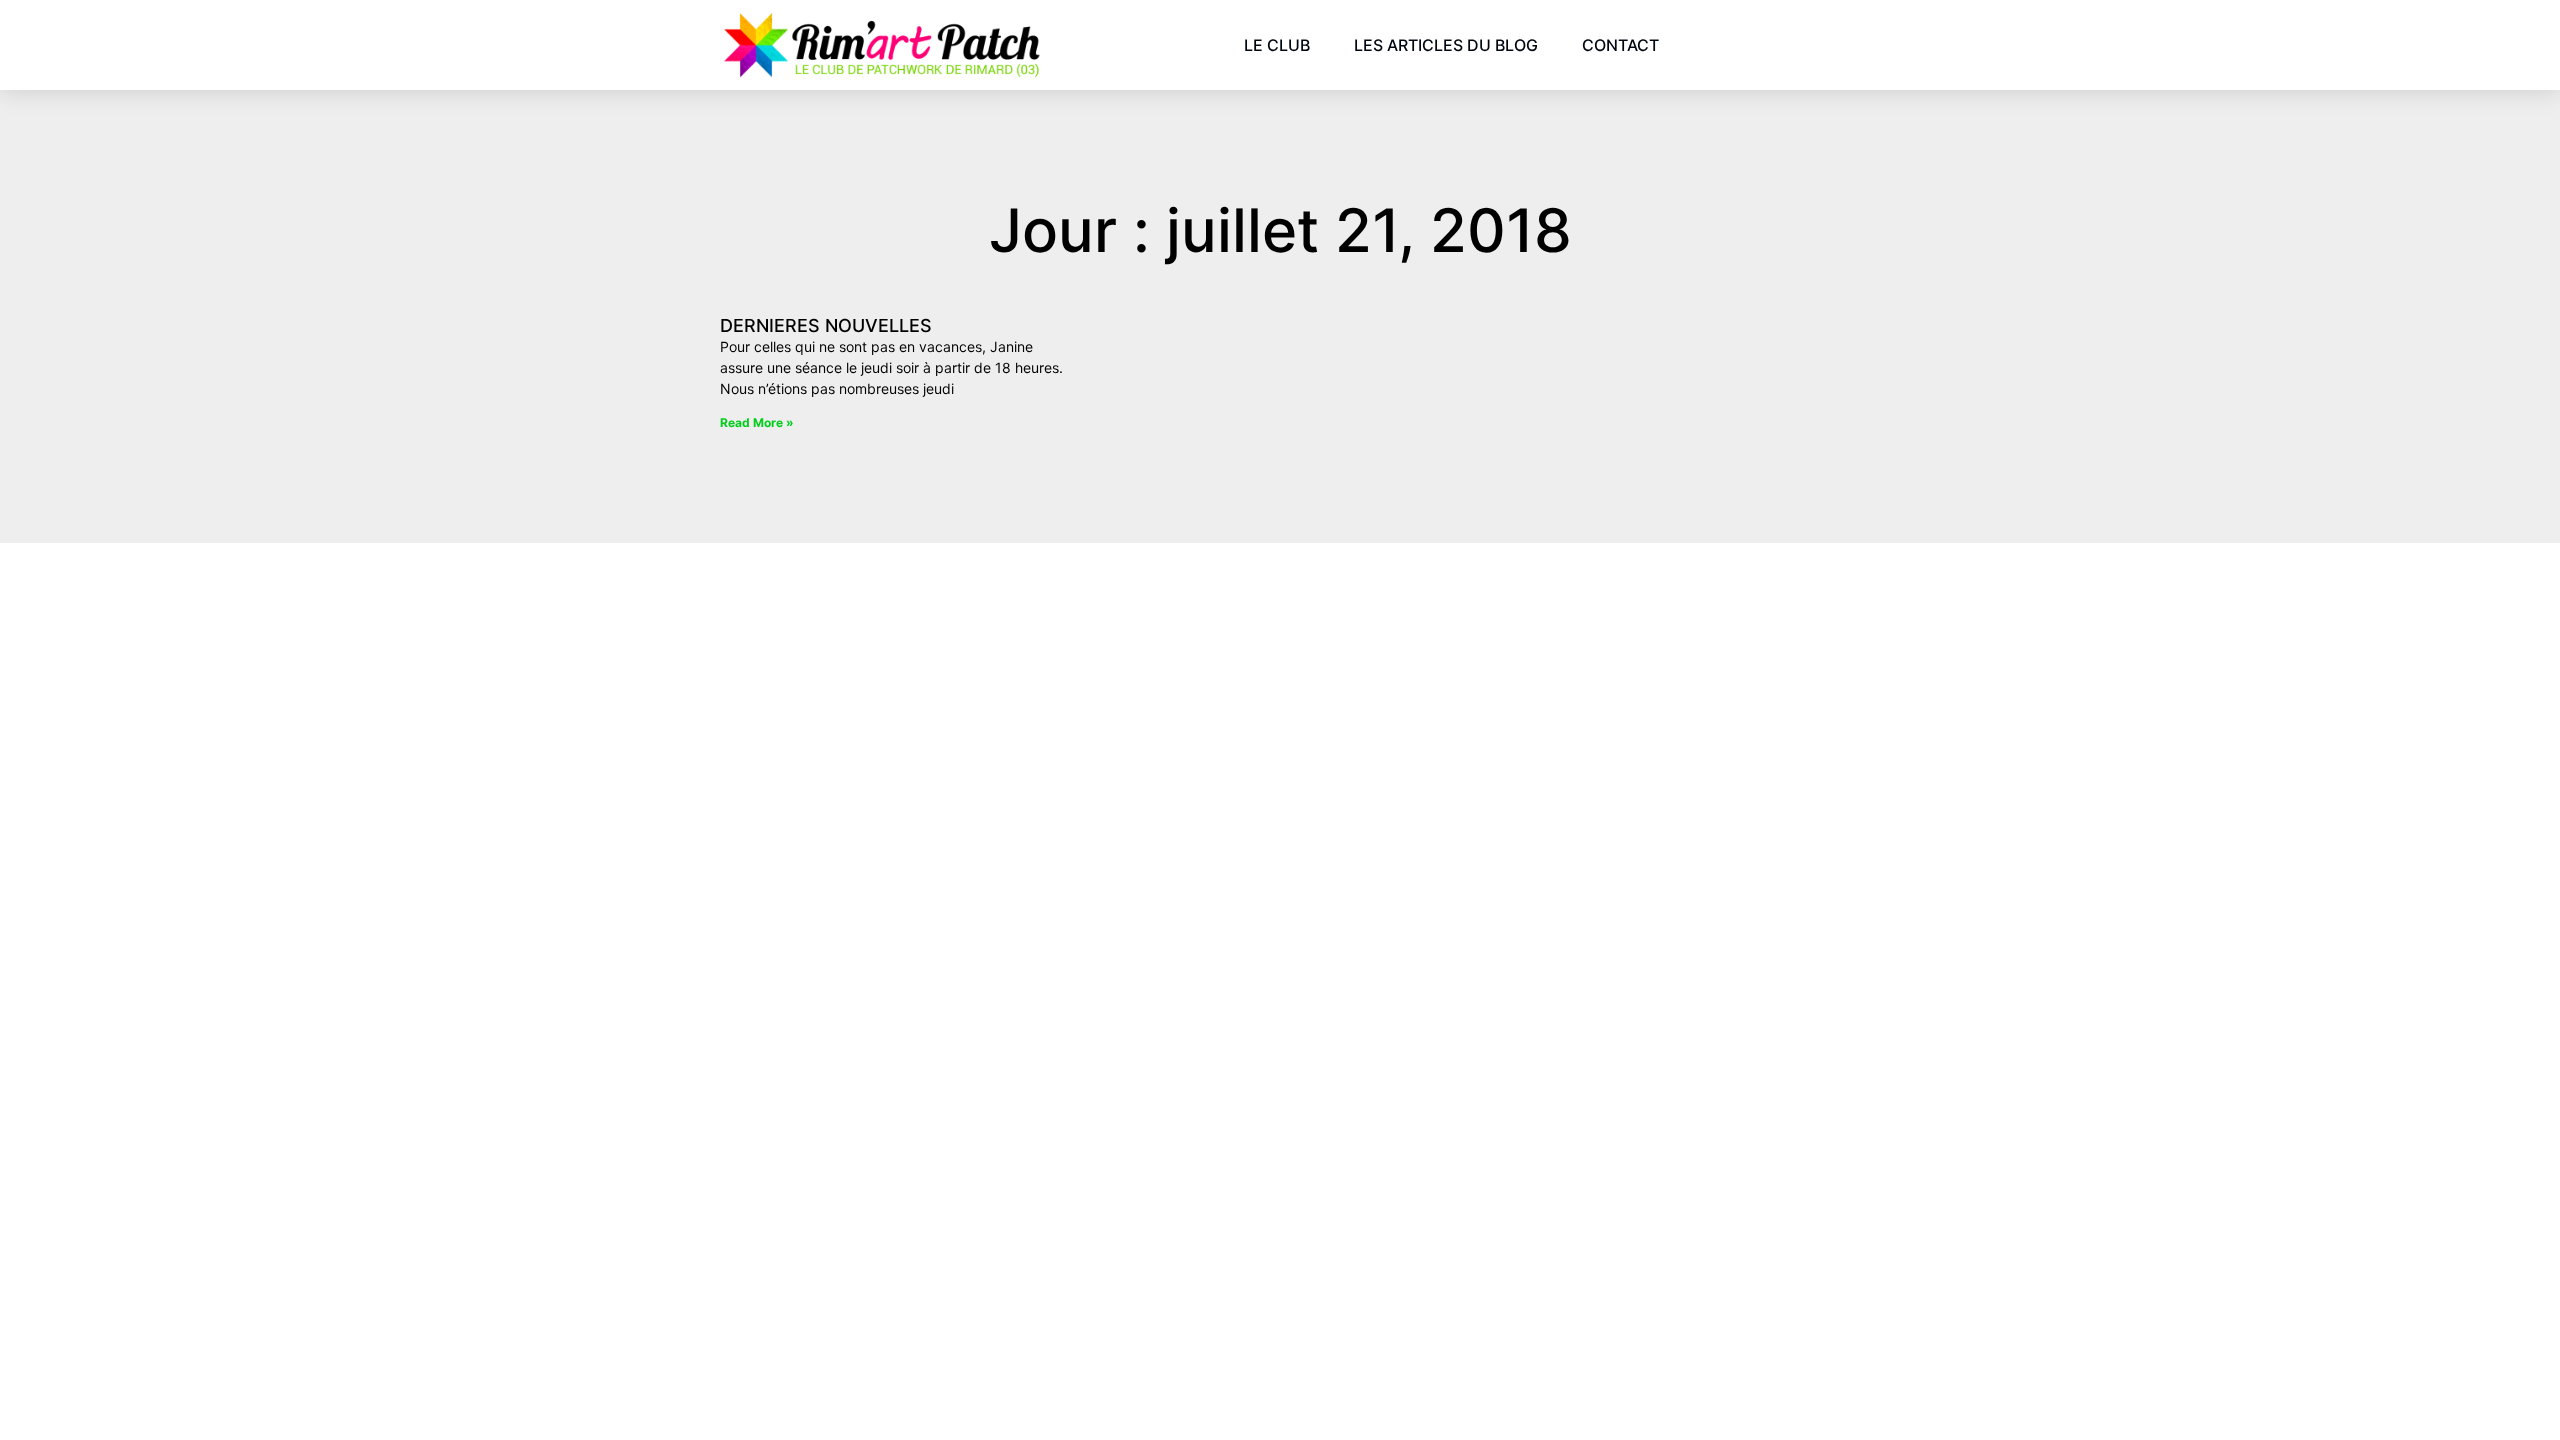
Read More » (757, 422)
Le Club (1277, 45)
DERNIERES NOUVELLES (826, 325)
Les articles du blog (1446, 45)
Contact (1620, 45)
